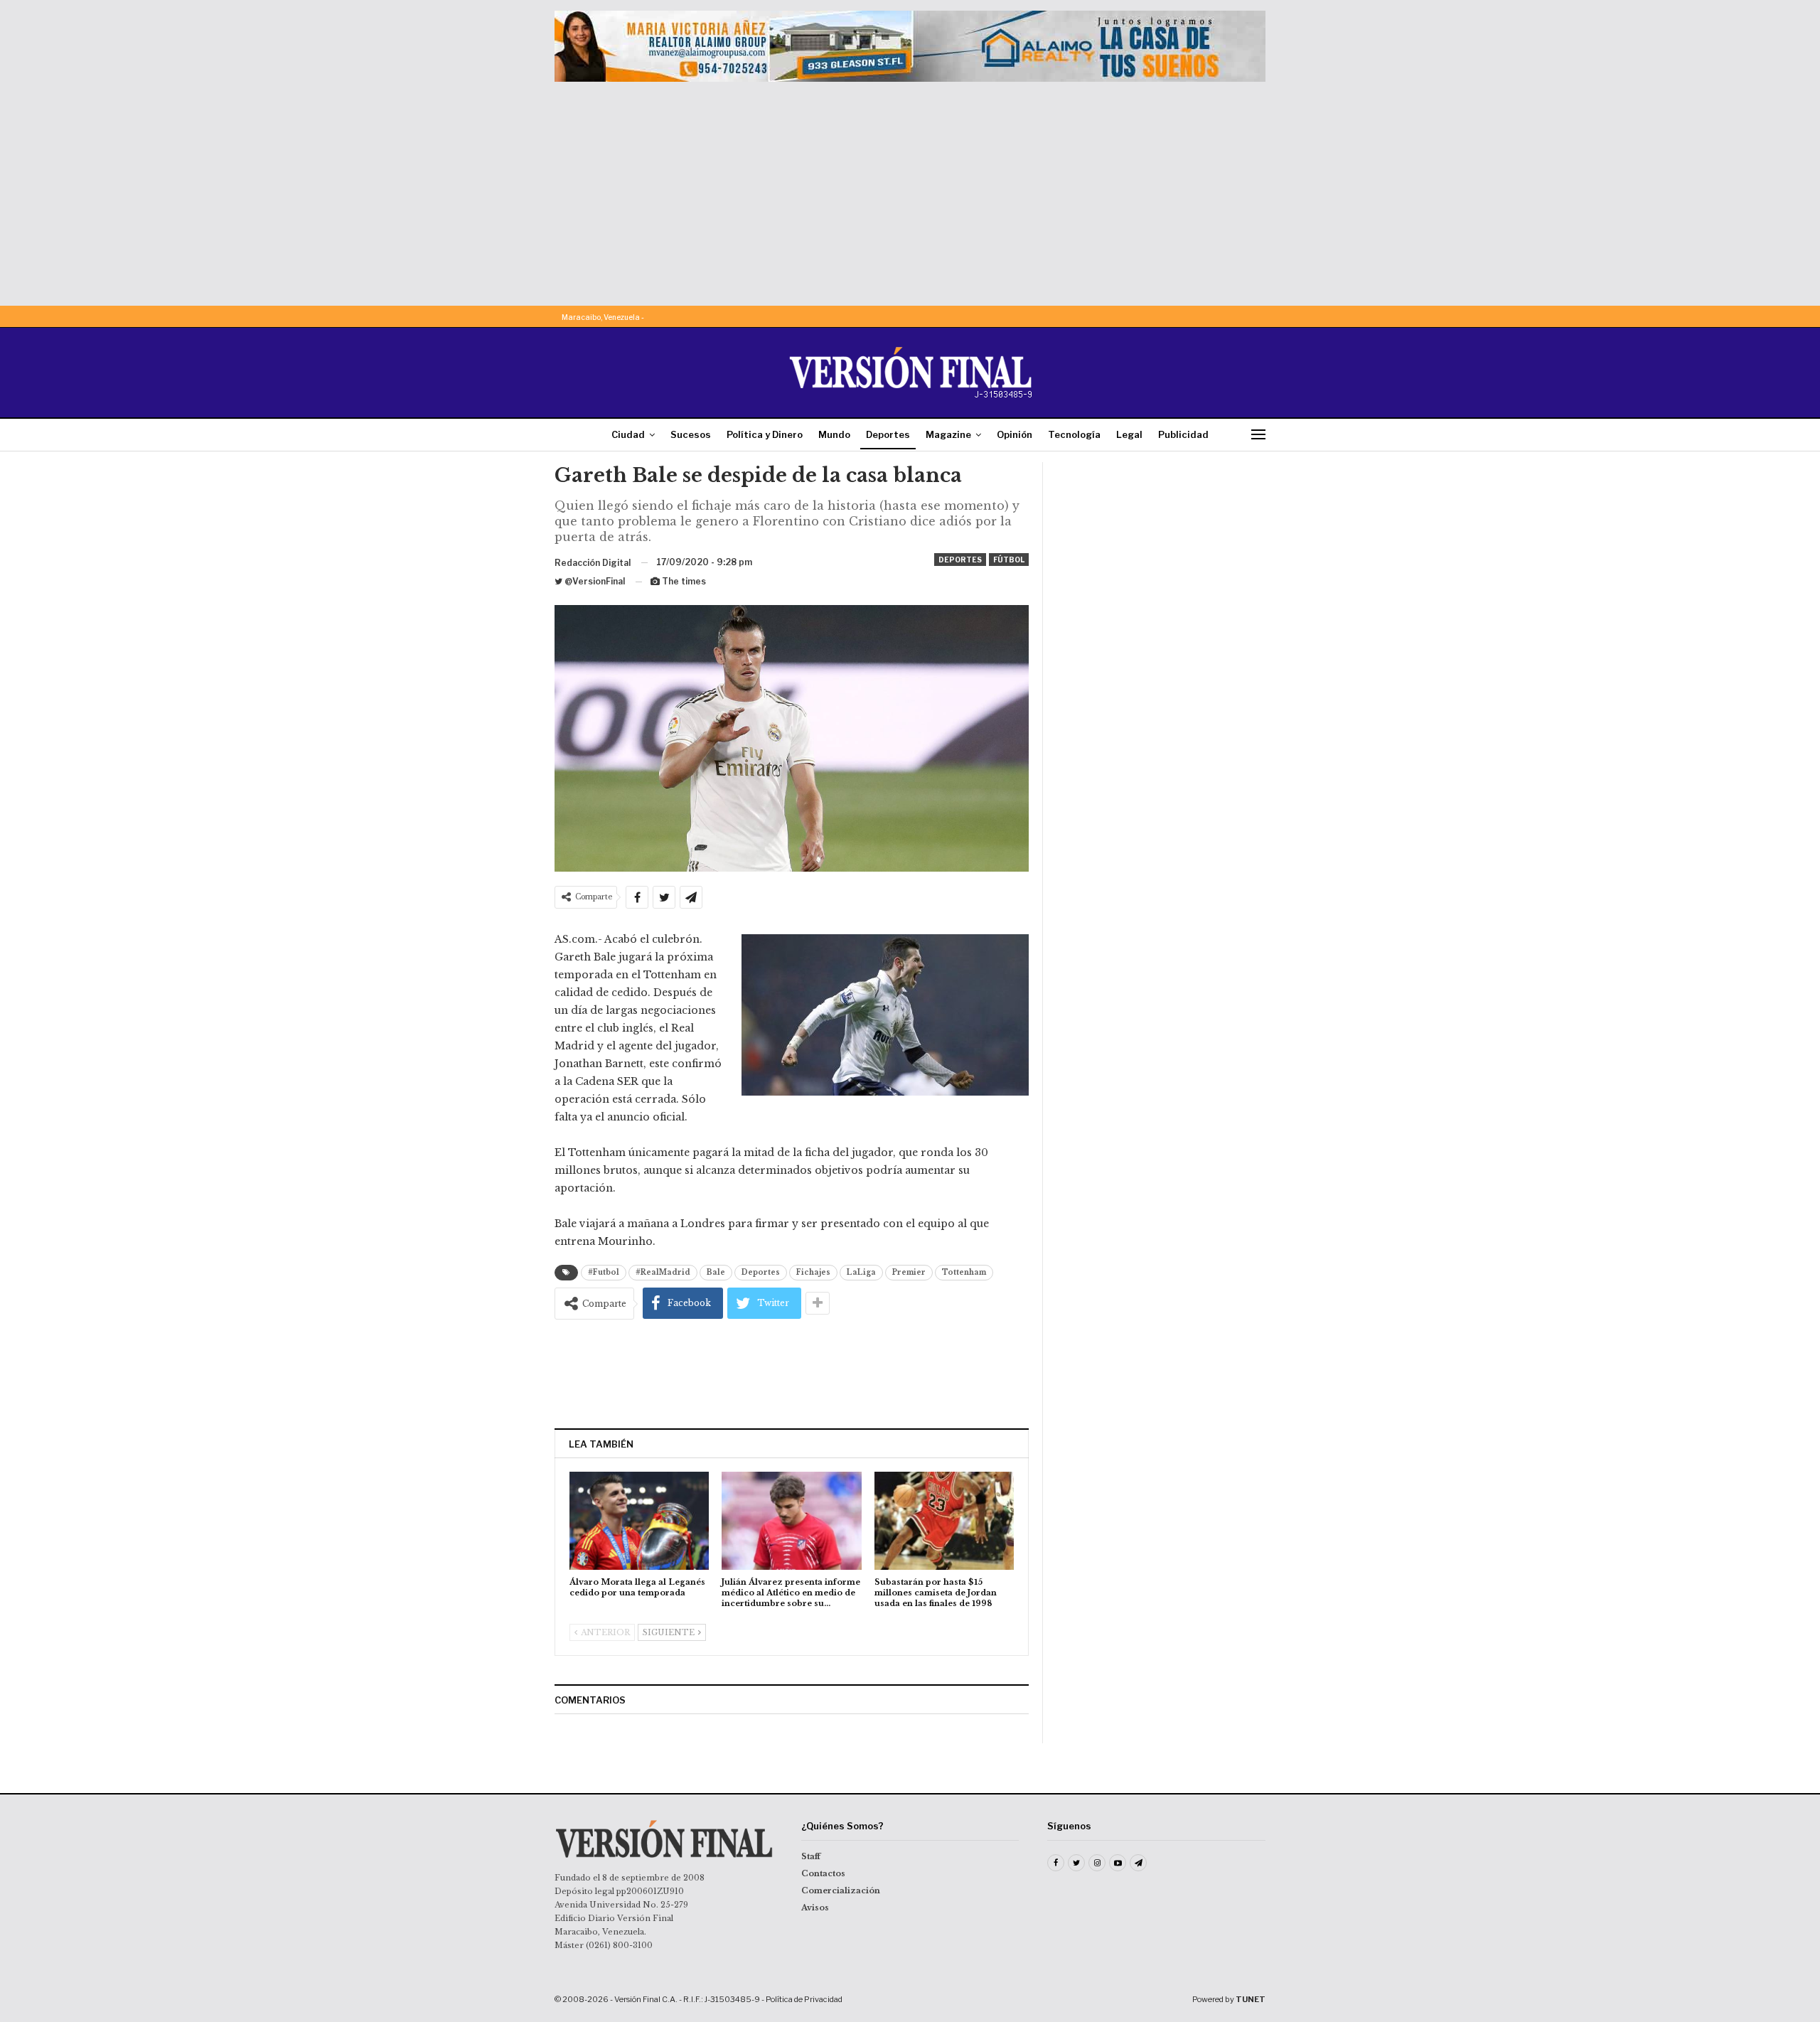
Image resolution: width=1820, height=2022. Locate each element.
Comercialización (841, 1890)
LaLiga (861, 1272)
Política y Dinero (765, 434)
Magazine (948, 434)
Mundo (834, 434)
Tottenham (964, 1272)
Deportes (888, 434)
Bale (716, 1272)
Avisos (815, 1908)
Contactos (823, 1873)
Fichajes (813, 1272)
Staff (811, 1856)
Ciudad (628, 434)
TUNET (1251, 1999)
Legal (1129, 434)
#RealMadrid (663, 1272)
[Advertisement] (910, 188)
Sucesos (691, 434)
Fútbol (1009, 560)
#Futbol (604, 1272)
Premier (909, 1272)
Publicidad (1183, 434)
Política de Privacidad (804, 1999)
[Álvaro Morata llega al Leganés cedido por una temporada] (639, 1520)
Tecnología (1074, 434)
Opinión (1015, 434)
